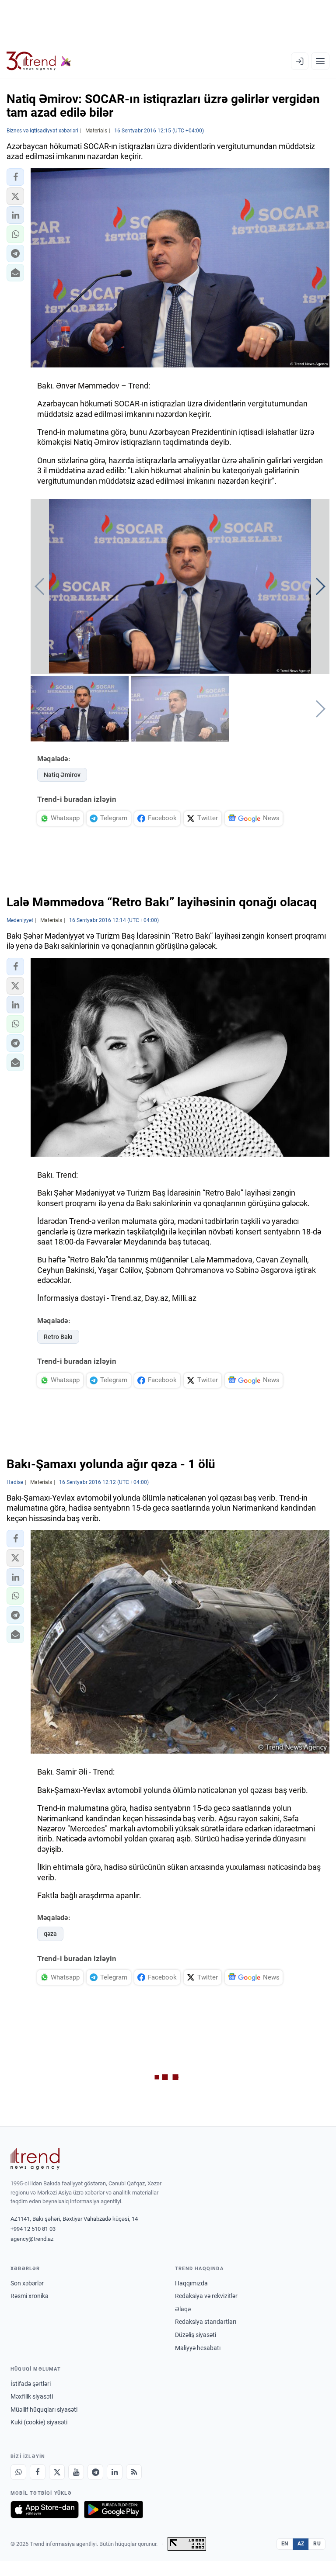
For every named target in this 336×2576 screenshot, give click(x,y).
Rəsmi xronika (30, 2296)
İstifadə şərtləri (31, 2384)
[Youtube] (76, 2472)
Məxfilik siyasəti (32, 2396)
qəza (50, 1934)
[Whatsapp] (18, 2472)
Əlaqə (183, 2309)
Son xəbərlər (27, 2283)
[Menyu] (320, 61)
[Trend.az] (39, 61)
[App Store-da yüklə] (45, 2510)
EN (285, 2544)
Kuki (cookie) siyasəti (39, 2422)
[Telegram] (95, 2472)
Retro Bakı (58, 1337)
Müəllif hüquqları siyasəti (44, 2410)
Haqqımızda (191, 2283)
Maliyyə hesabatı (198, 2348)
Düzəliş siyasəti (196, 2335)
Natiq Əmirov (62, 775)
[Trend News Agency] (35, 2159)
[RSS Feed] (134, 2472)
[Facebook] (38, 2472)
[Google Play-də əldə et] (114, 2510)
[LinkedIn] (115, 2472)
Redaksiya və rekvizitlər (206, 2296)
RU (317, 2544)
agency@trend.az (32, 2239)
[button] (15, 177)
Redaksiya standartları (206, 2322)
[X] (57, 2472)
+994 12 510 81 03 (33, 2229)
